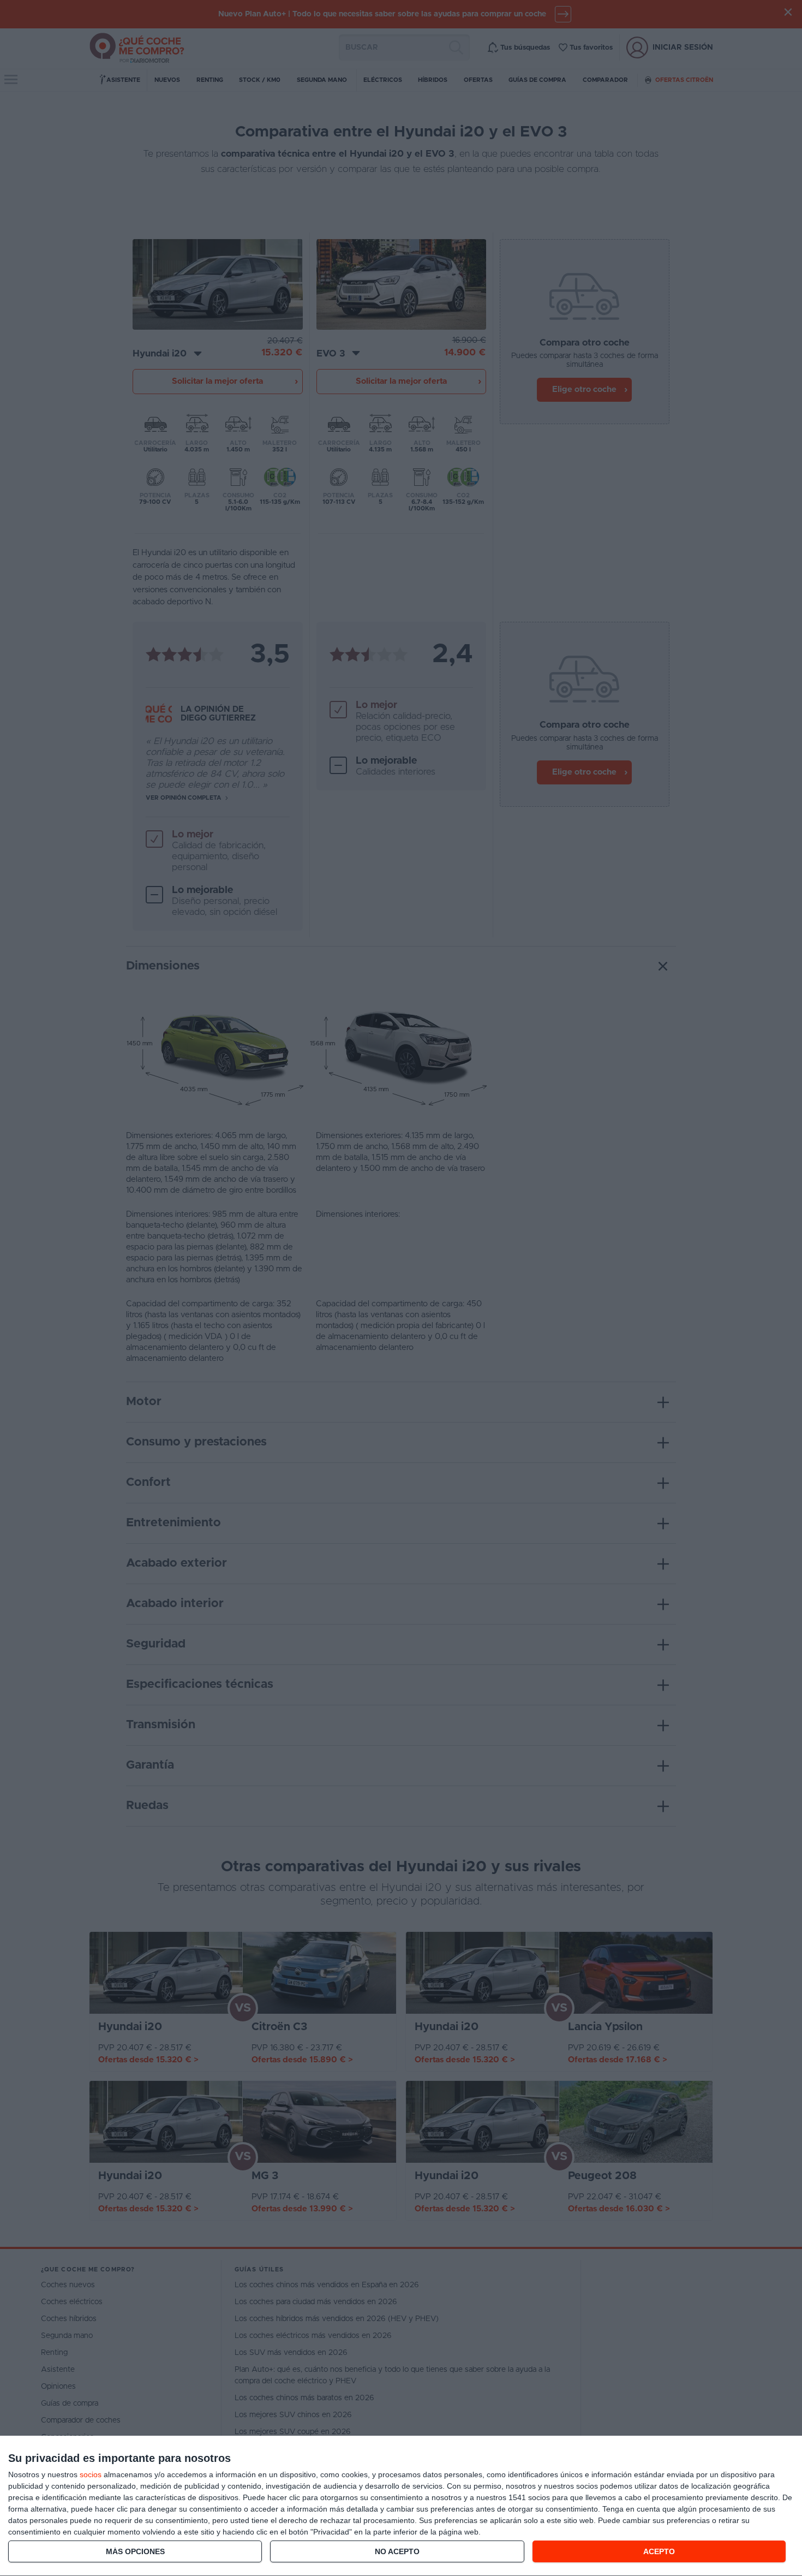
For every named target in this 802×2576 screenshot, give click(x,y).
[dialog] (401, 2506)
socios (91, 2474)
